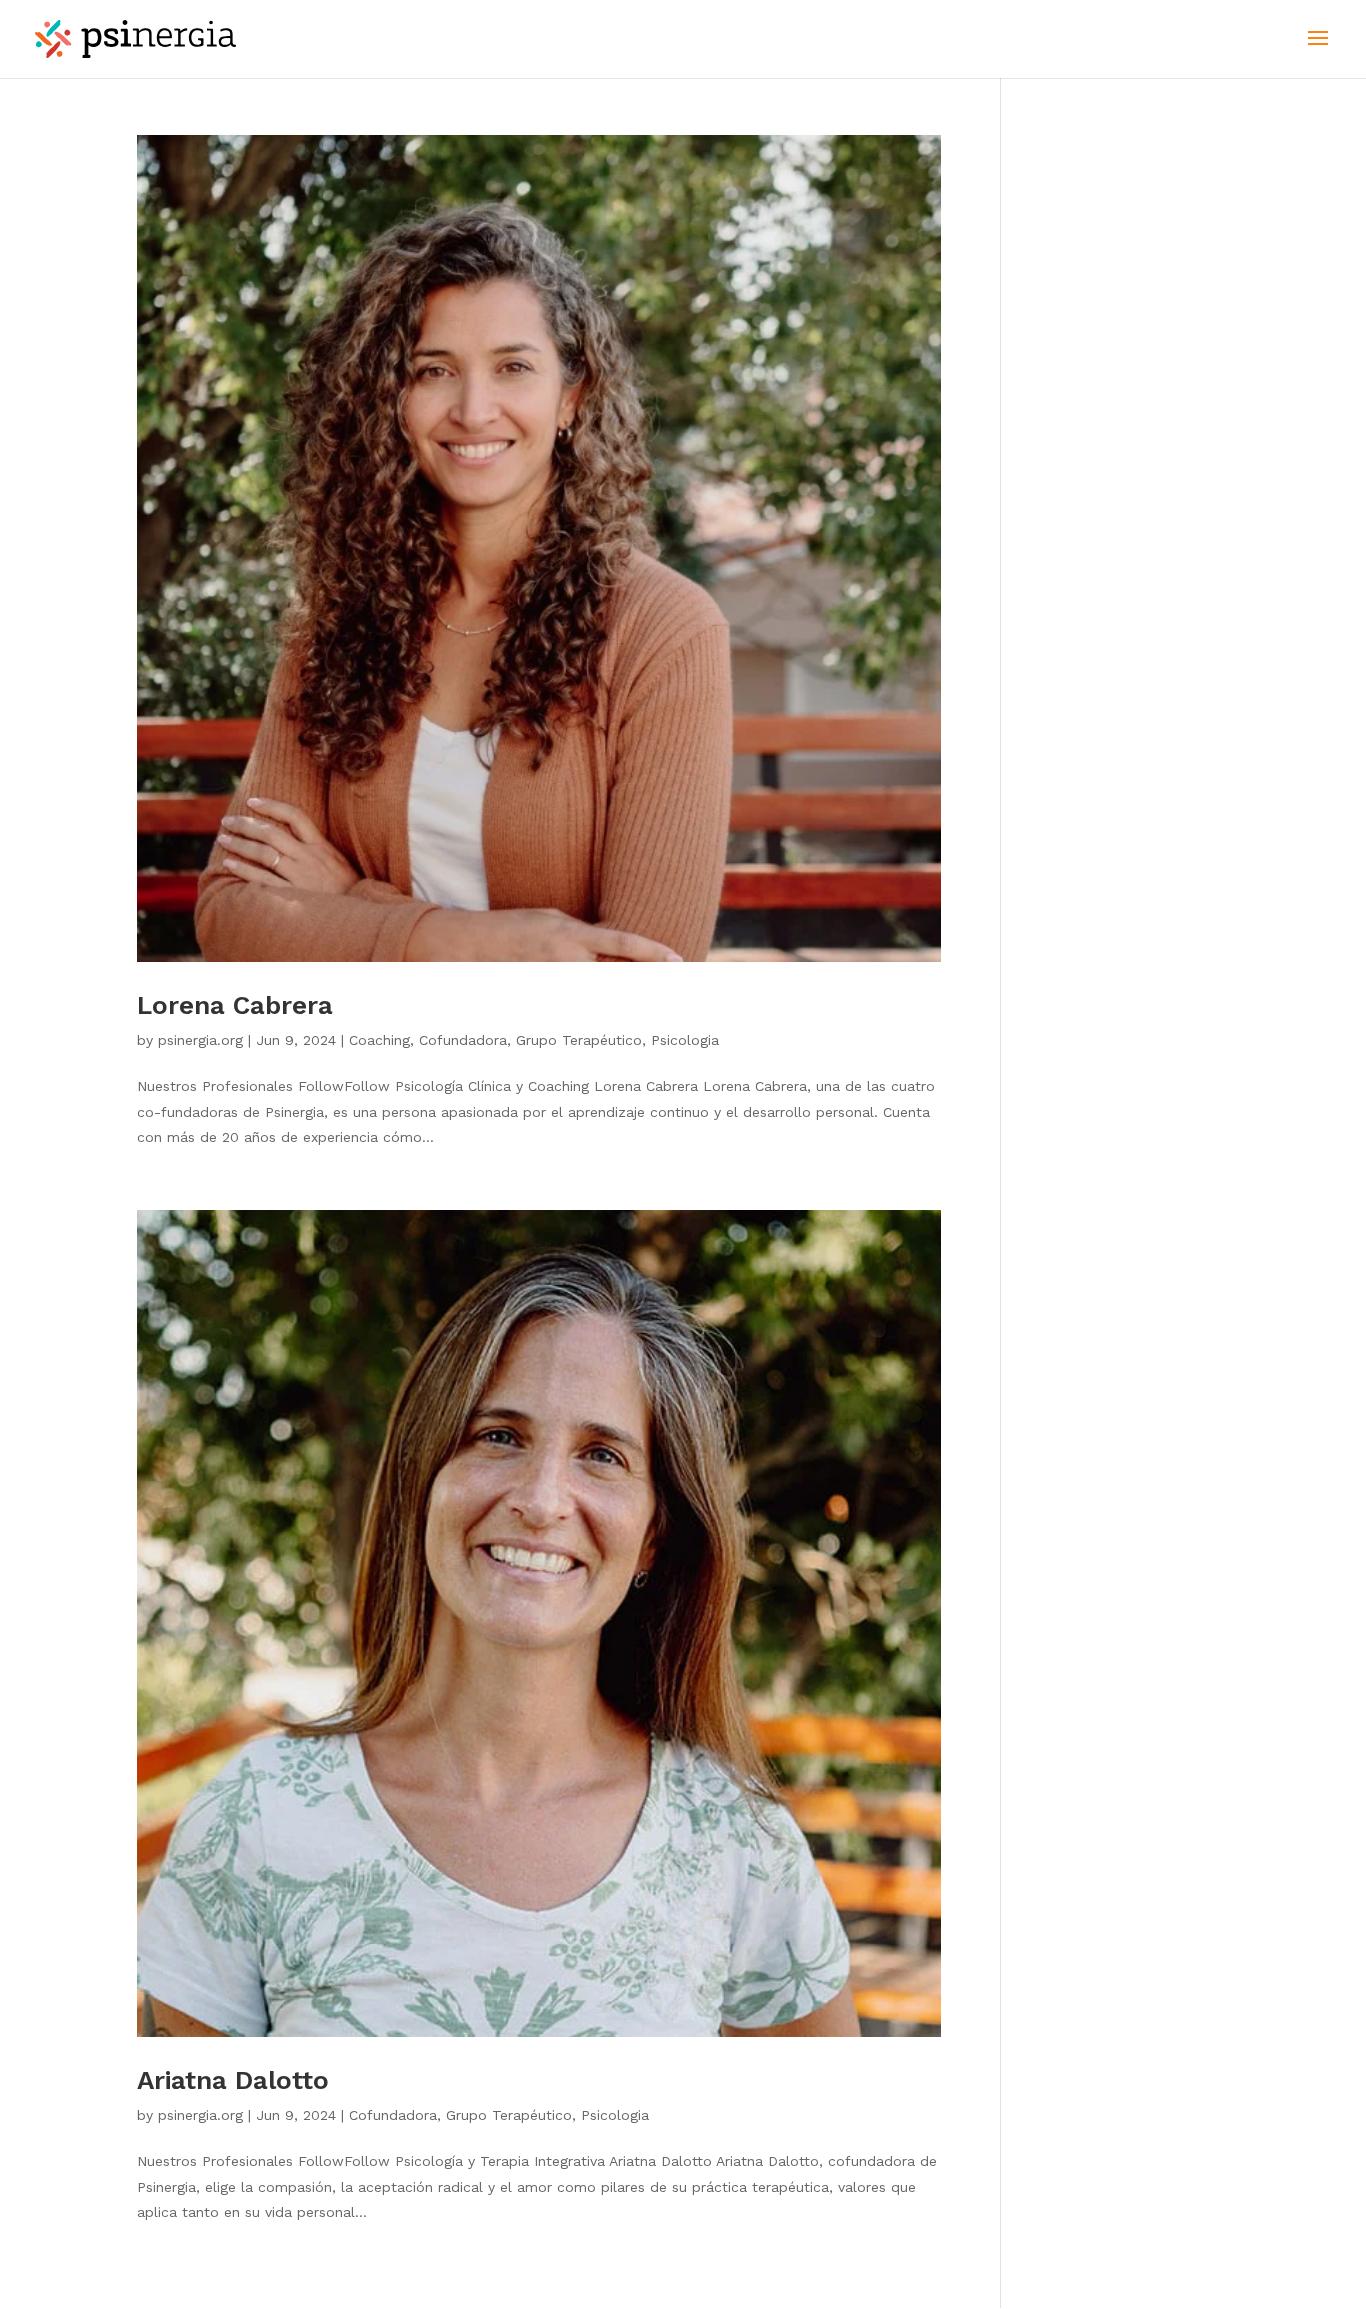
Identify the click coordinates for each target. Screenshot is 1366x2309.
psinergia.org (200, 1040)
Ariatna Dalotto (233, 2080)
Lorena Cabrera (235, 1005)
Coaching (379, 1040)
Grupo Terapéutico (579, 1040)
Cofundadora (463, 1040)
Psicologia (685, 1040)
